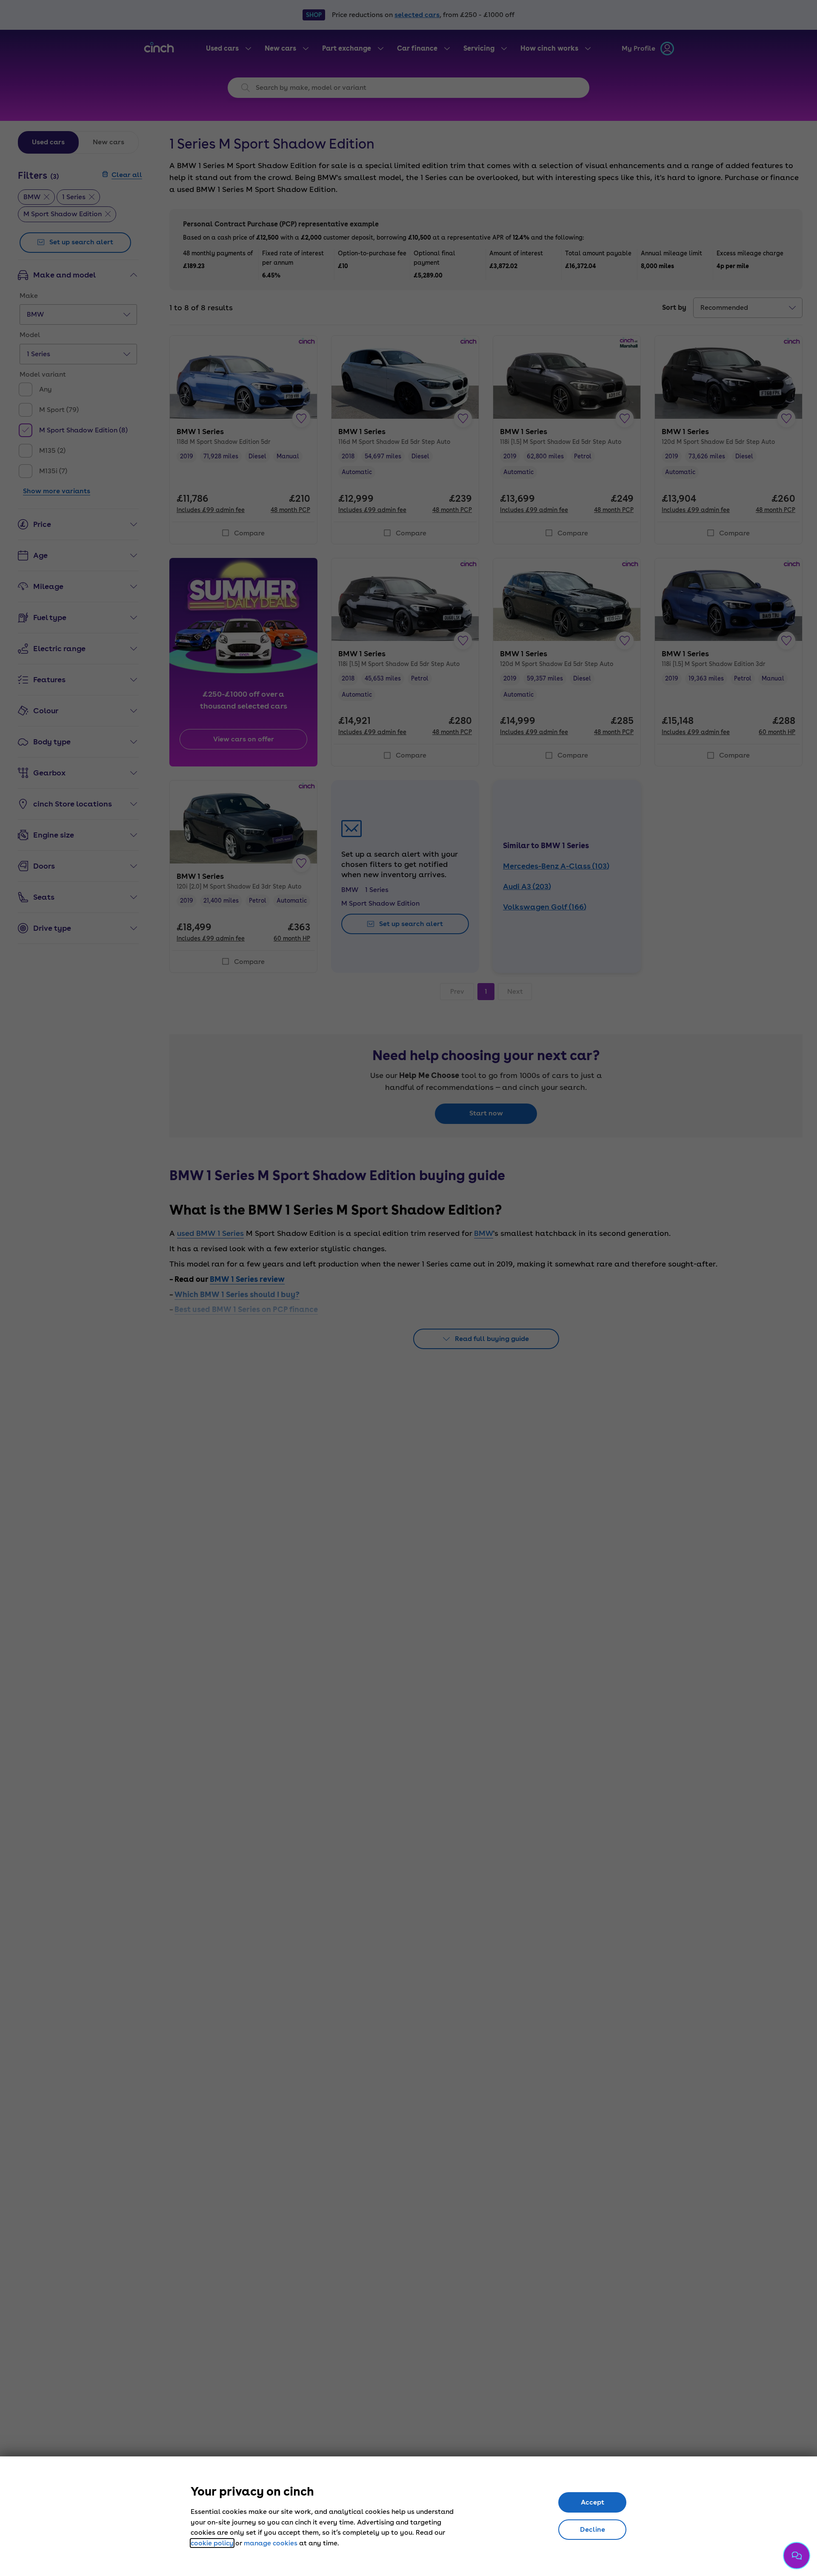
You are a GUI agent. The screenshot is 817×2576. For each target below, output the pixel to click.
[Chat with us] (797, 2556)
